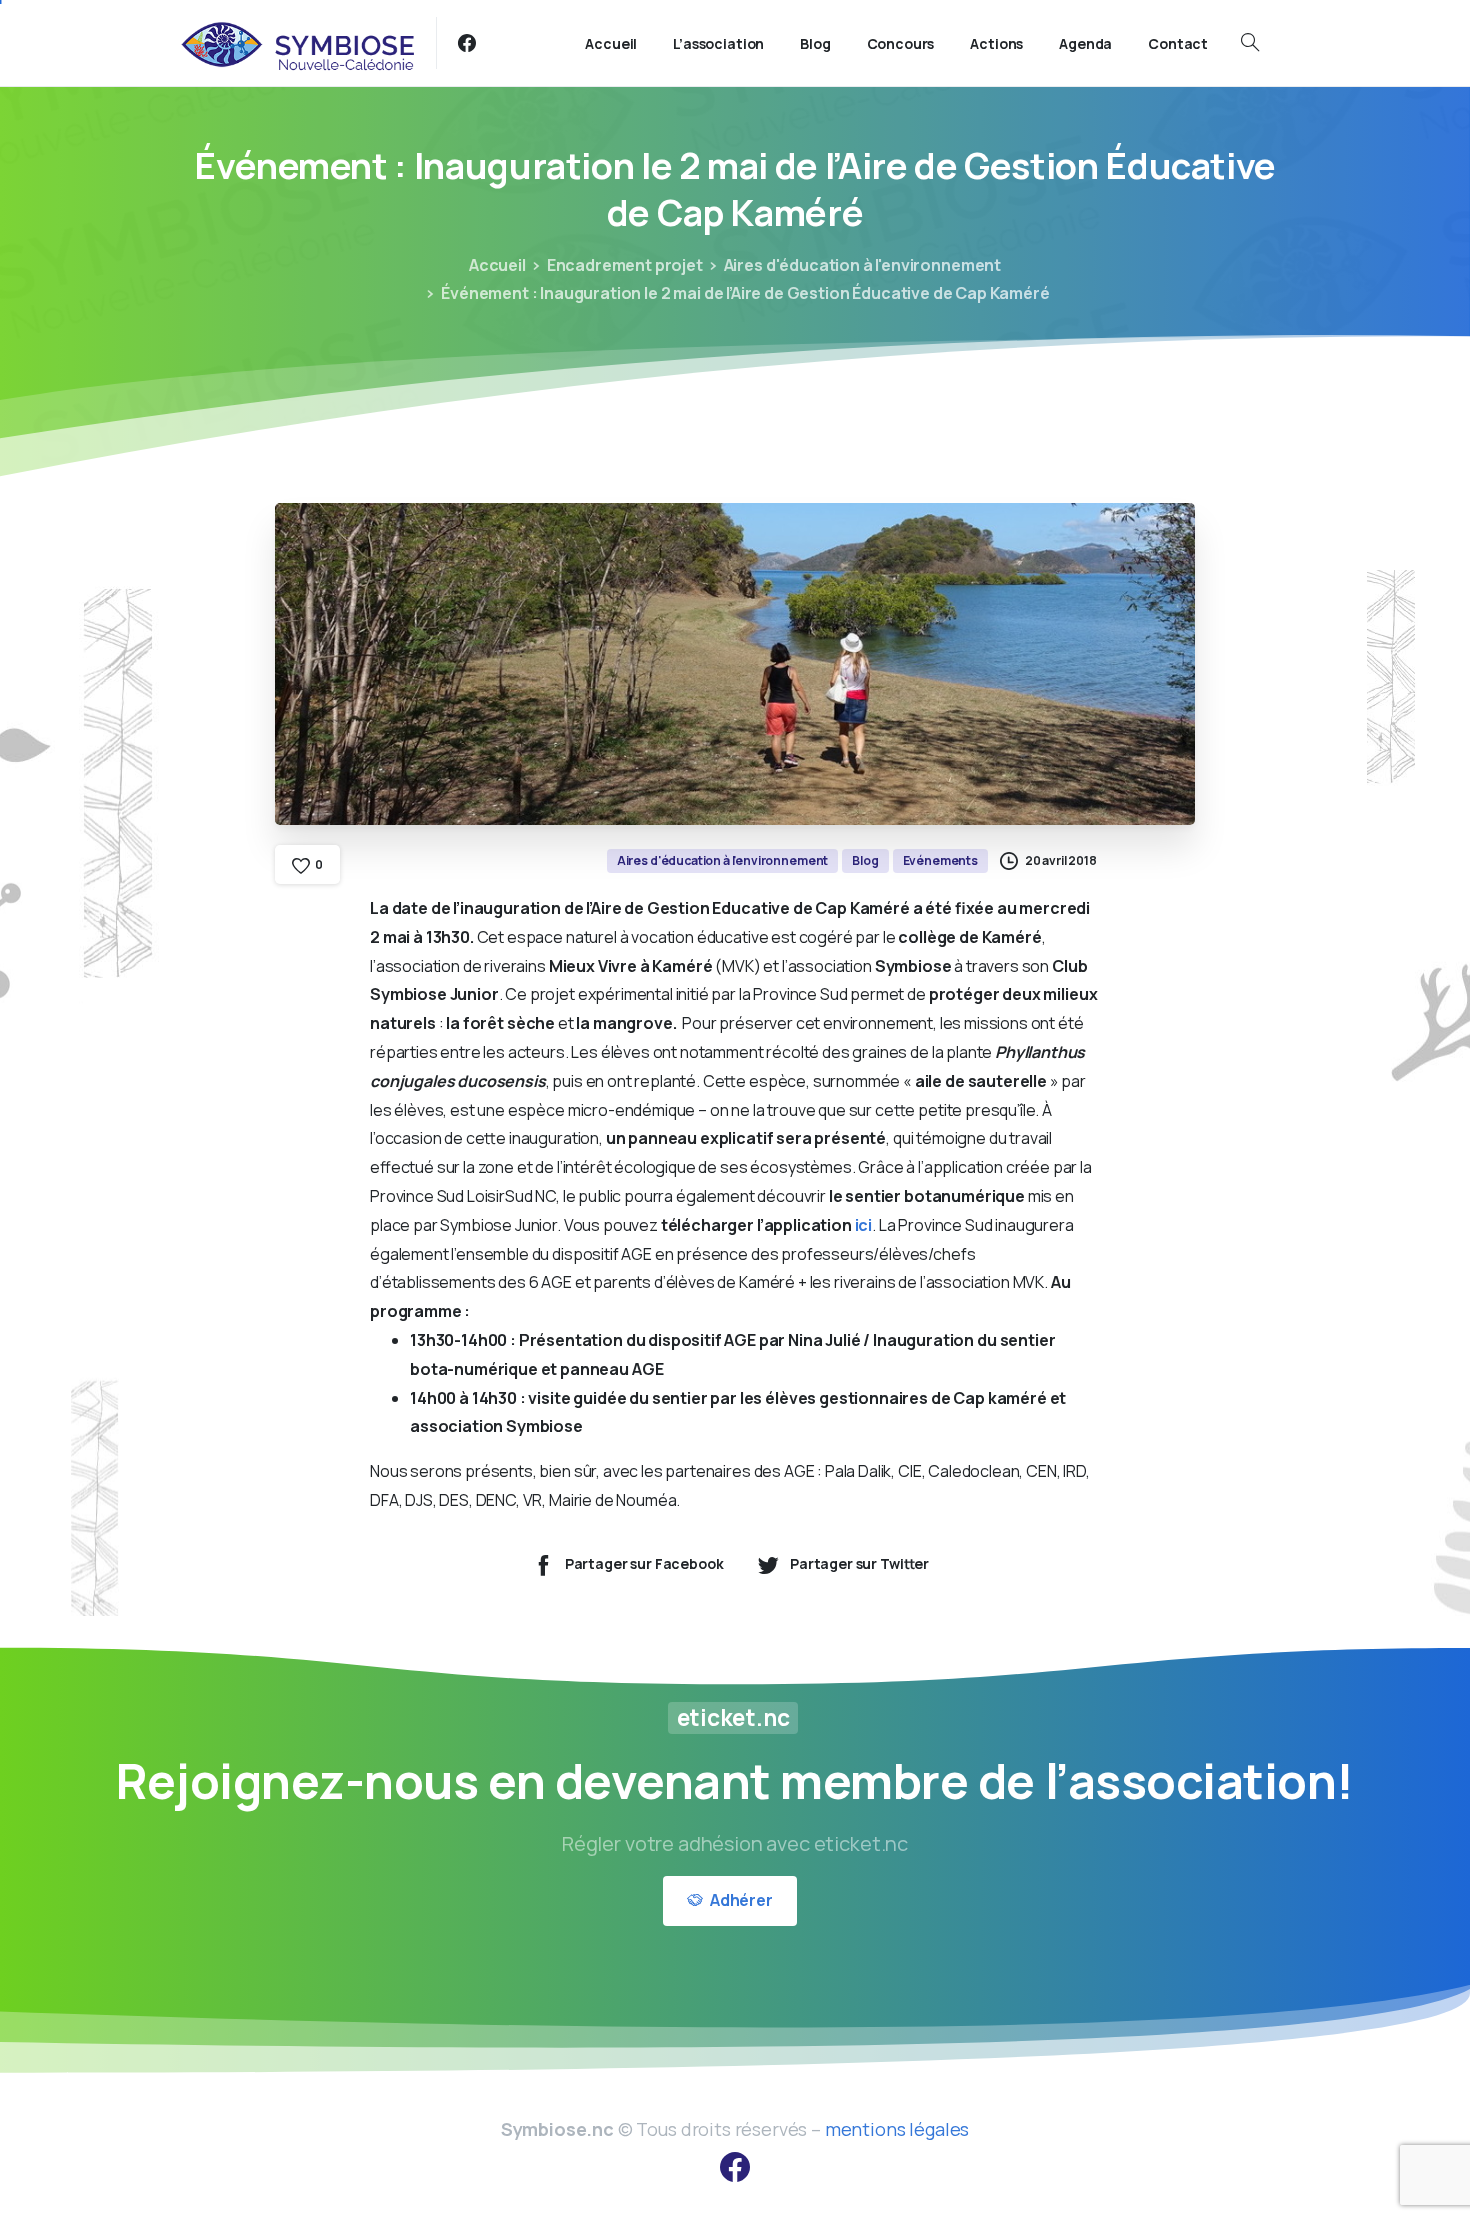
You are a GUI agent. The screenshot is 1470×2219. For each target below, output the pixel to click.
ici (864, 1225)
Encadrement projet (625, 265)
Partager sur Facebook (644, 1563)
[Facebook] (467, 43)
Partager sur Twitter (859, 1563)
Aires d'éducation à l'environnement (862, 265)
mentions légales (897, 2129)
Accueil (497, 265)
